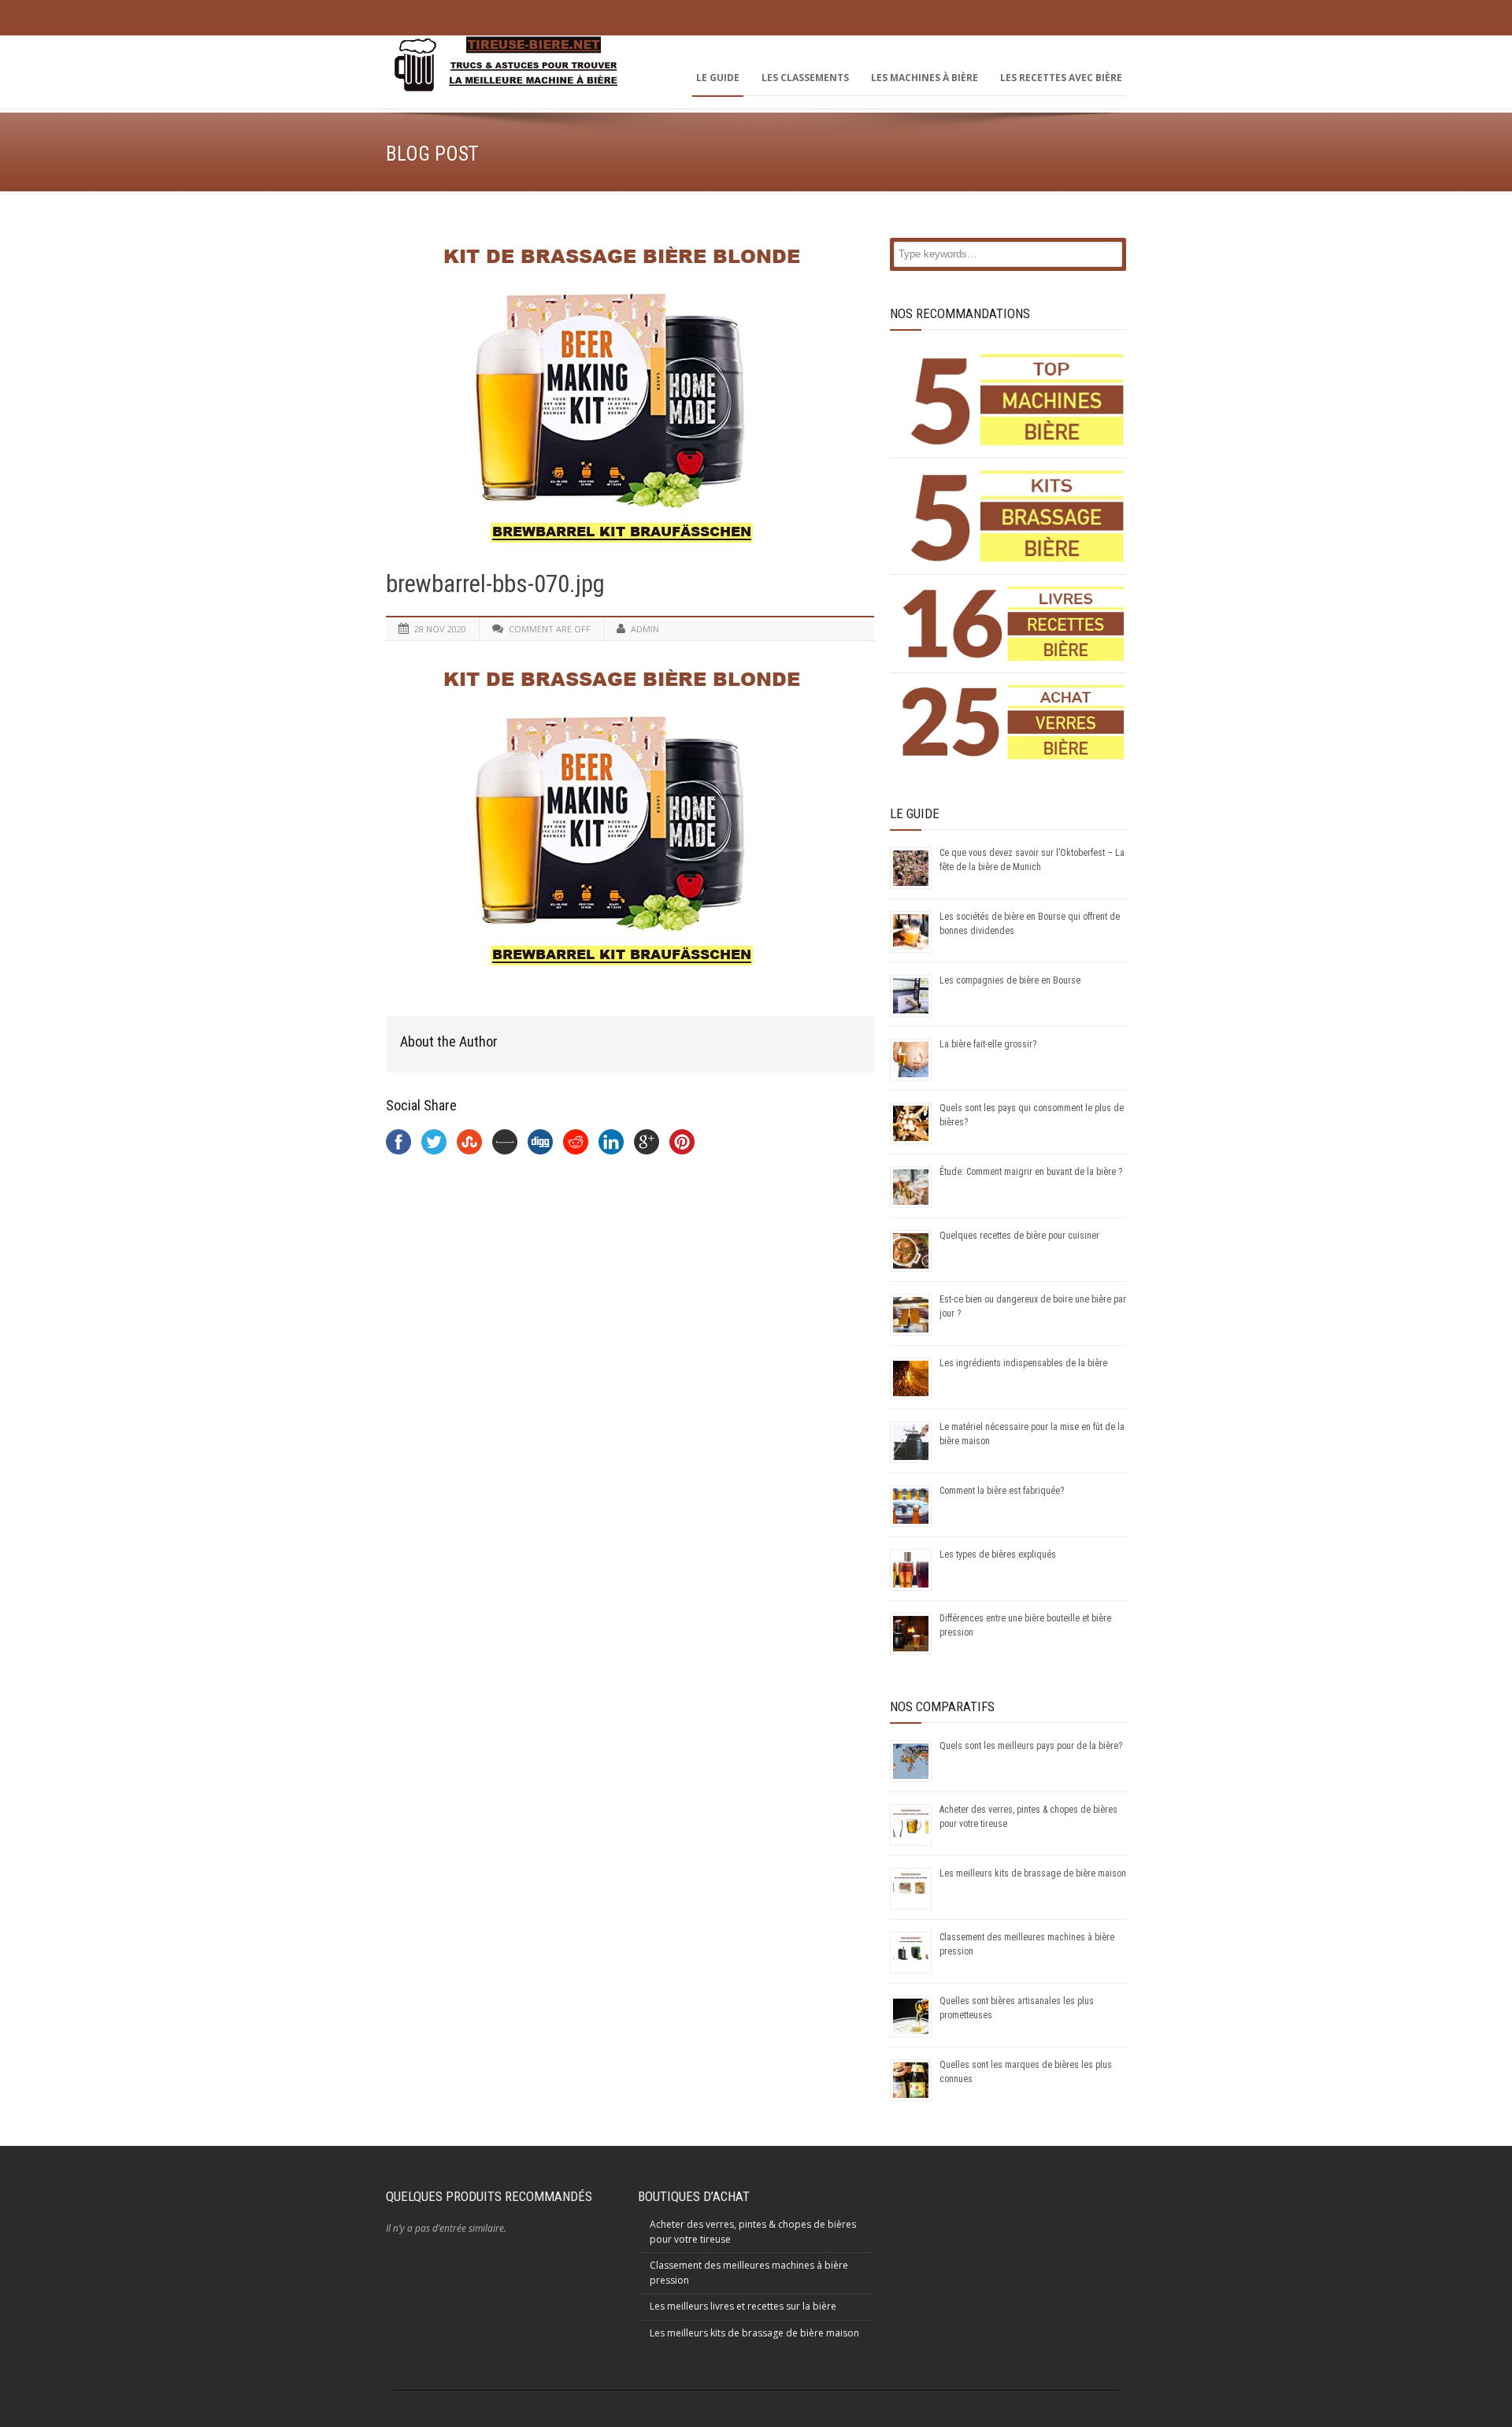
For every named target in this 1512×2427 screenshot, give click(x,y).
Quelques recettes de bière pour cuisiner (1019, 1236)
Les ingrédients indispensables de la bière (1023, 1363)
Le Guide (718, 78)
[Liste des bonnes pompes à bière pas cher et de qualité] (1014, 400)
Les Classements (805, 78)
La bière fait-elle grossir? (988, 1044)
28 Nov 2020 (440, 629)
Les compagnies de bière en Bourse (1010, 980)
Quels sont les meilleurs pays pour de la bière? (1031, 1746)
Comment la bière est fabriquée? (1002, 1491)
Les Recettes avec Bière (1061, 78)
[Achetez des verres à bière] (1014, 722)
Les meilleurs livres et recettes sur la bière (743, 2306)
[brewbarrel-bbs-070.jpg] (630, 391)
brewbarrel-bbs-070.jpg (495, 584)
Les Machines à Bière (925, 78)
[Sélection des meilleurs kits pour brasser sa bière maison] (1014, 516)
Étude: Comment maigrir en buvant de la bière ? (1031, 1172)
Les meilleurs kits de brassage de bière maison (1033, 1873)
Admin (645, 629)
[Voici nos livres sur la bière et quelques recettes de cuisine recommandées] (1014, 624)
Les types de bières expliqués (998, 1554)
